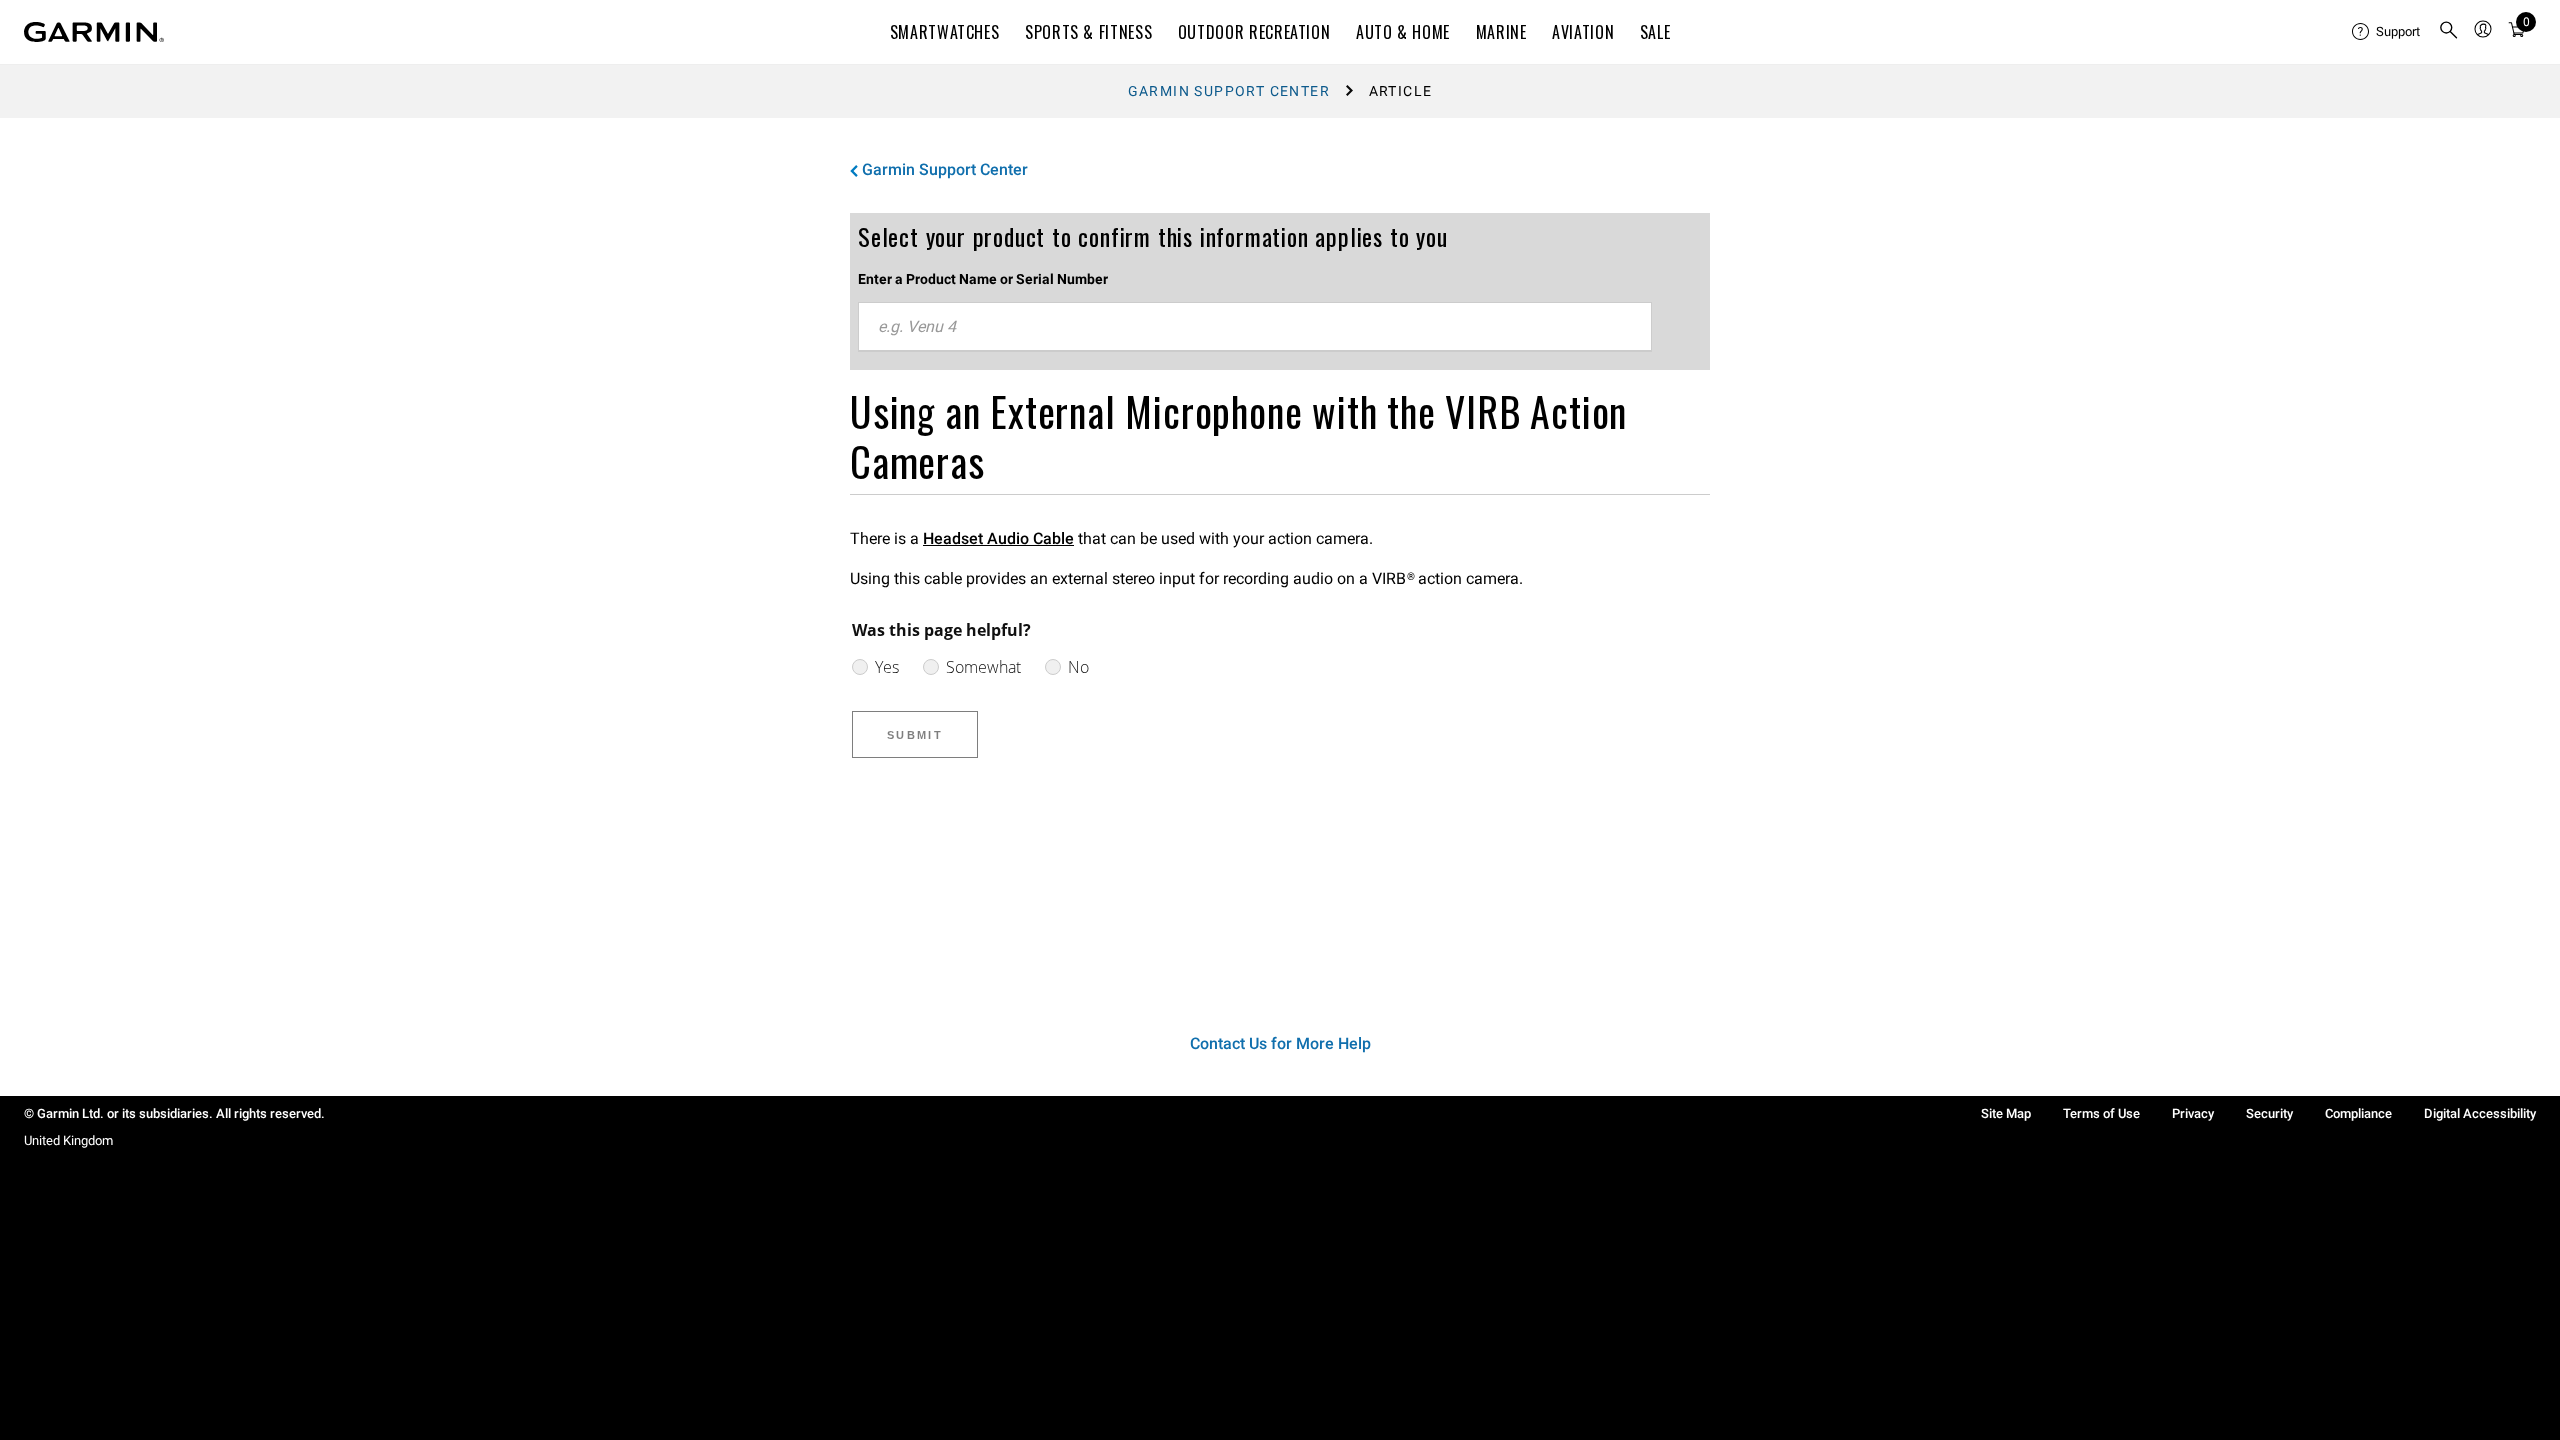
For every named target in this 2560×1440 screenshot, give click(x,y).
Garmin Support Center (1229, 91)
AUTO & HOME (1403, 32)
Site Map (2006, 1113)
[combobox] (1255, 327)
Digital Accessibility (2480, 1113)
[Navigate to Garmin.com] (94, 32)
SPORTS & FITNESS (1088, 32)
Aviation (1583, 32)
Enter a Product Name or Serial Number (983, 279)
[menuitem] (2387, 32)
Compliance (2358, 1113)
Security (2269, 1113)
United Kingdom (68, 1140)
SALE (1655, 32)
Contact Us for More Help (1280, 1043)
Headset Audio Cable (998, 538)
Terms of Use (2101, 1113)
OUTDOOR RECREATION (1254, 32)
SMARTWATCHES (945, 32)
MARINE (1501, 32)
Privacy (2193, 1113)
